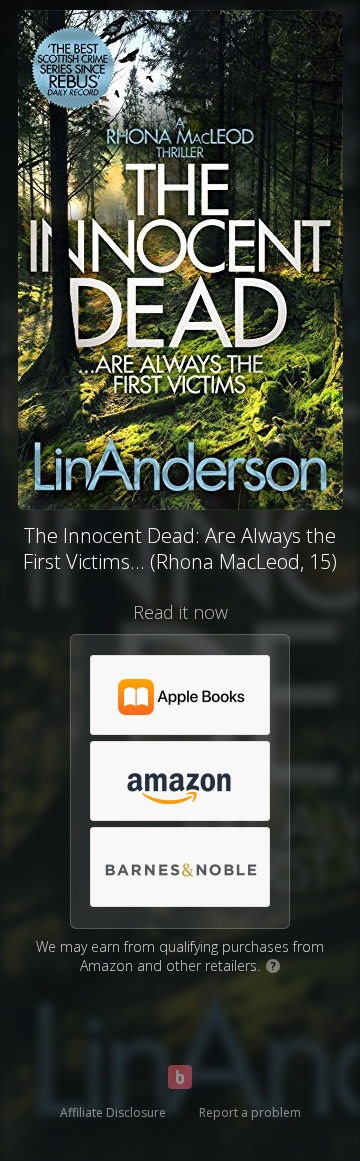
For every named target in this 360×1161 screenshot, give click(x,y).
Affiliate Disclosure (113, 1112)
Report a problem (250, 1112)
